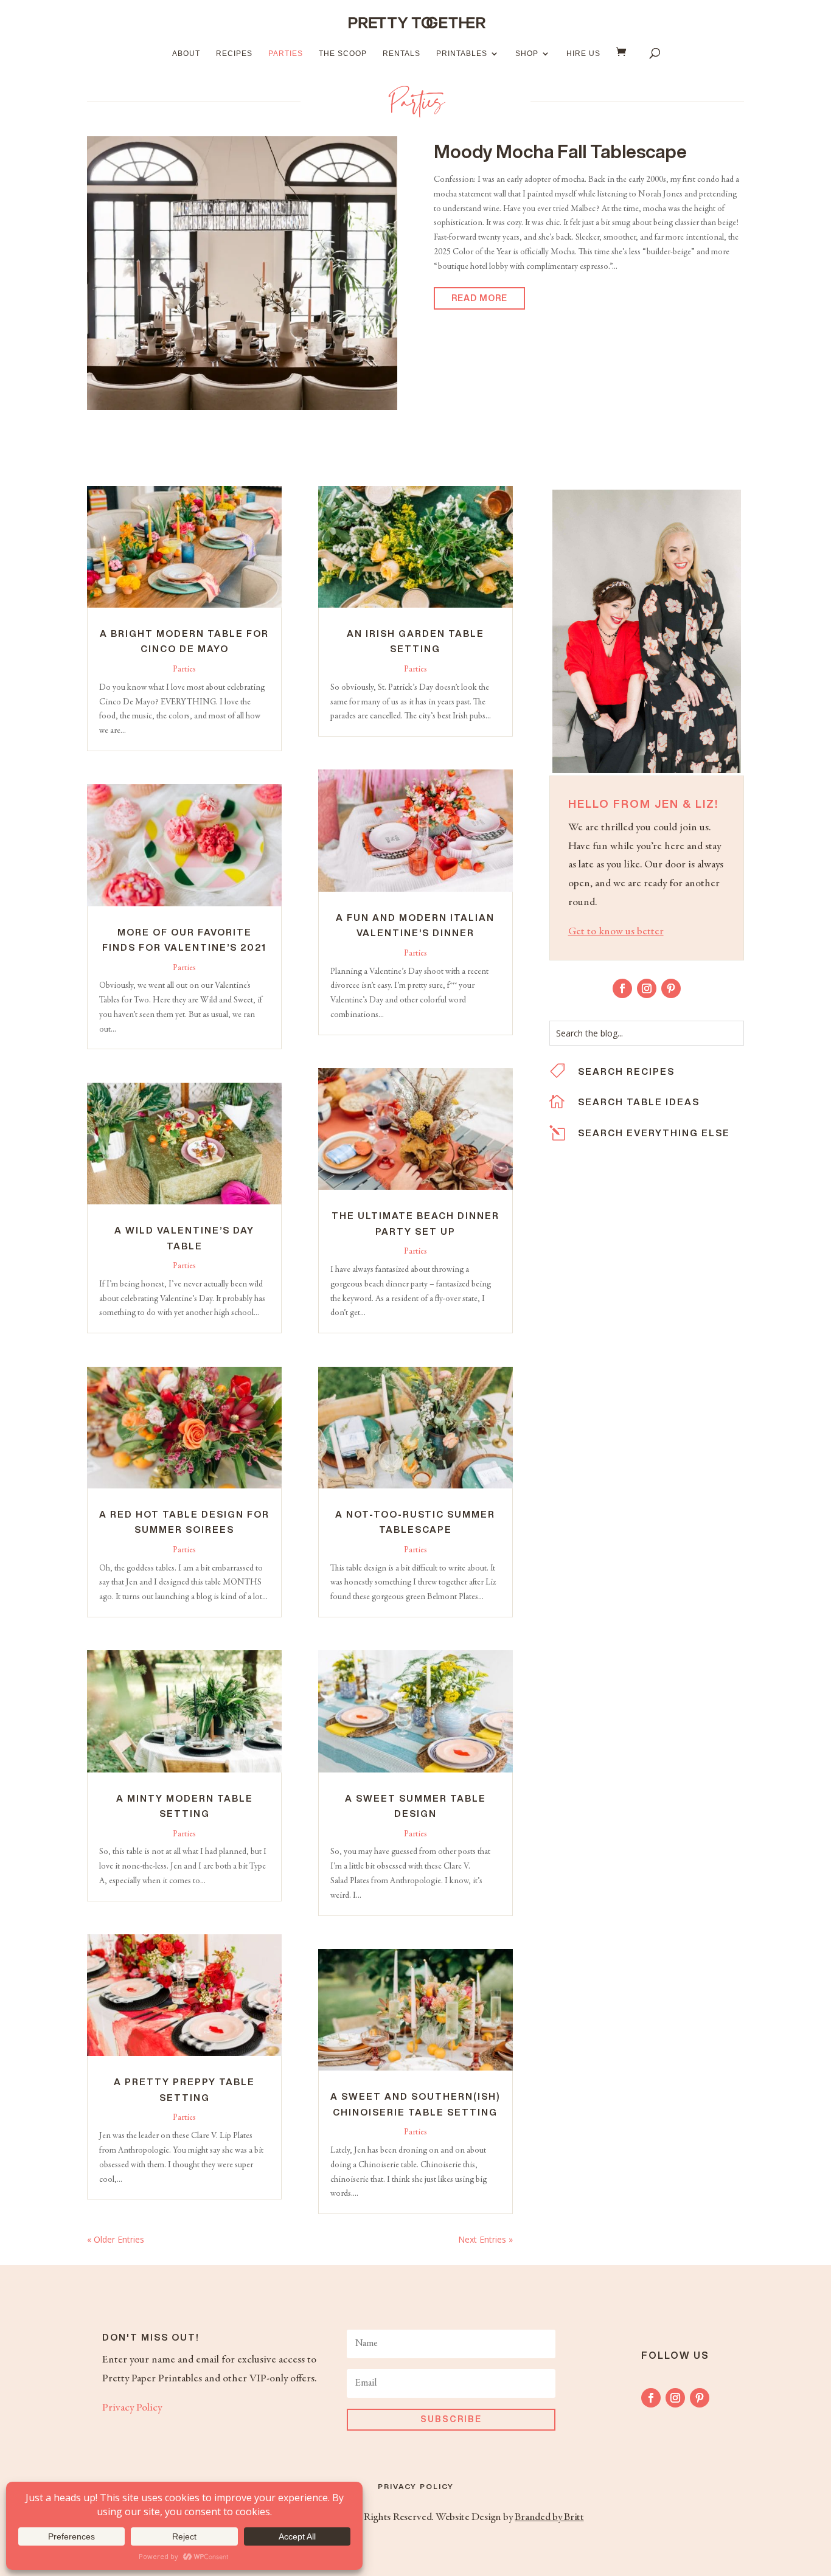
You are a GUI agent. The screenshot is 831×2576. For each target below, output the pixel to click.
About (186, 54)
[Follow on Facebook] (622, 988)
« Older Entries (116, 2239)
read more (479, 298)
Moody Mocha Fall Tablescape (560, 151)
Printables (462, 54)
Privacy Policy (132, 2408)
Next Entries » (485, 2239)
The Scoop (343, 54)
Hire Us (583, 54)
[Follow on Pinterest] (671, 988)
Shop (527, 54)
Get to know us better (616, 932)
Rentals (402, 54)
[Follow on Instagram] (647, 988)
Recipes (234, 54)
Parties (286, 54)
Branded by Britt (549, 2518)
